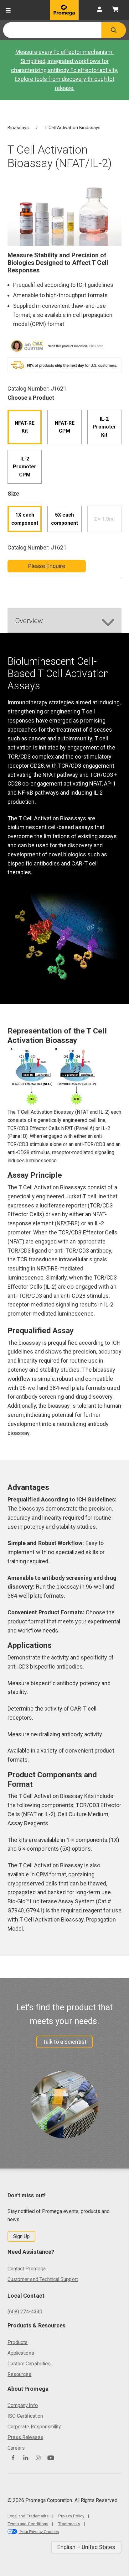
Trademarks (69, 2524)
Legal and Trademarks (28, 2516)
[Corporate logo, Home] (64, 10)
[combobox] (52, 30)
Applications (21, 2353)
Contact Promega (27, 2269)
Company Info (23, 2405)
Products (18, 2342)
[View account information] (100, 10)
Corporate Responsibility (34, 2427)
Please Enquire (47, 566)
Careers (16, 2448)
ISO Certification (25, 2416)
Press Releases (25, 2437)
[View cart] (115, 10)
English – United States (86, 2547)
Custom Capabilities (29, 2364)
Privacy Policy (71, 2516)
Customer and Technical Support (43, 2279)
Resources (20, 2374)
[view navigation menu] (8, 10)
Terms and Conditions (28, 2524)
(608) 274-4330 (25, 2312)
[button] (114, 30)
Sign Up (21, 2236)
